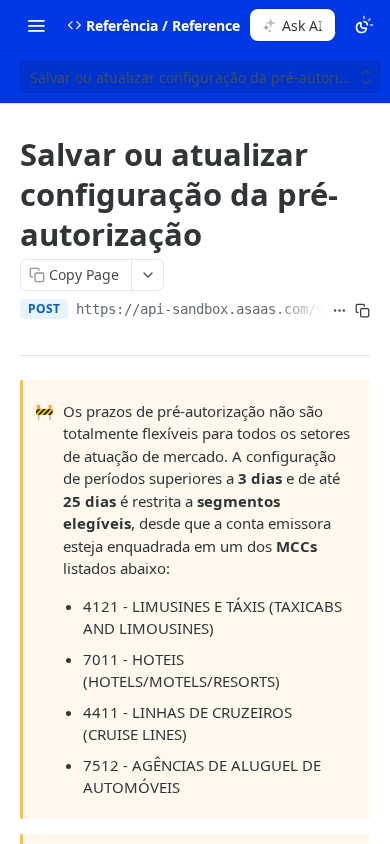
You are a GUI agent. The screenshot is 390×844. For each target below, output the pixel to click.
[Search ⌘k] (327, 25)
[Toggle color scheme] (364, 25)
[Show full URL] (339, 311)
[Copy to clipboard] (362, 311)
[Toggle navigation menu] (36, 25)
